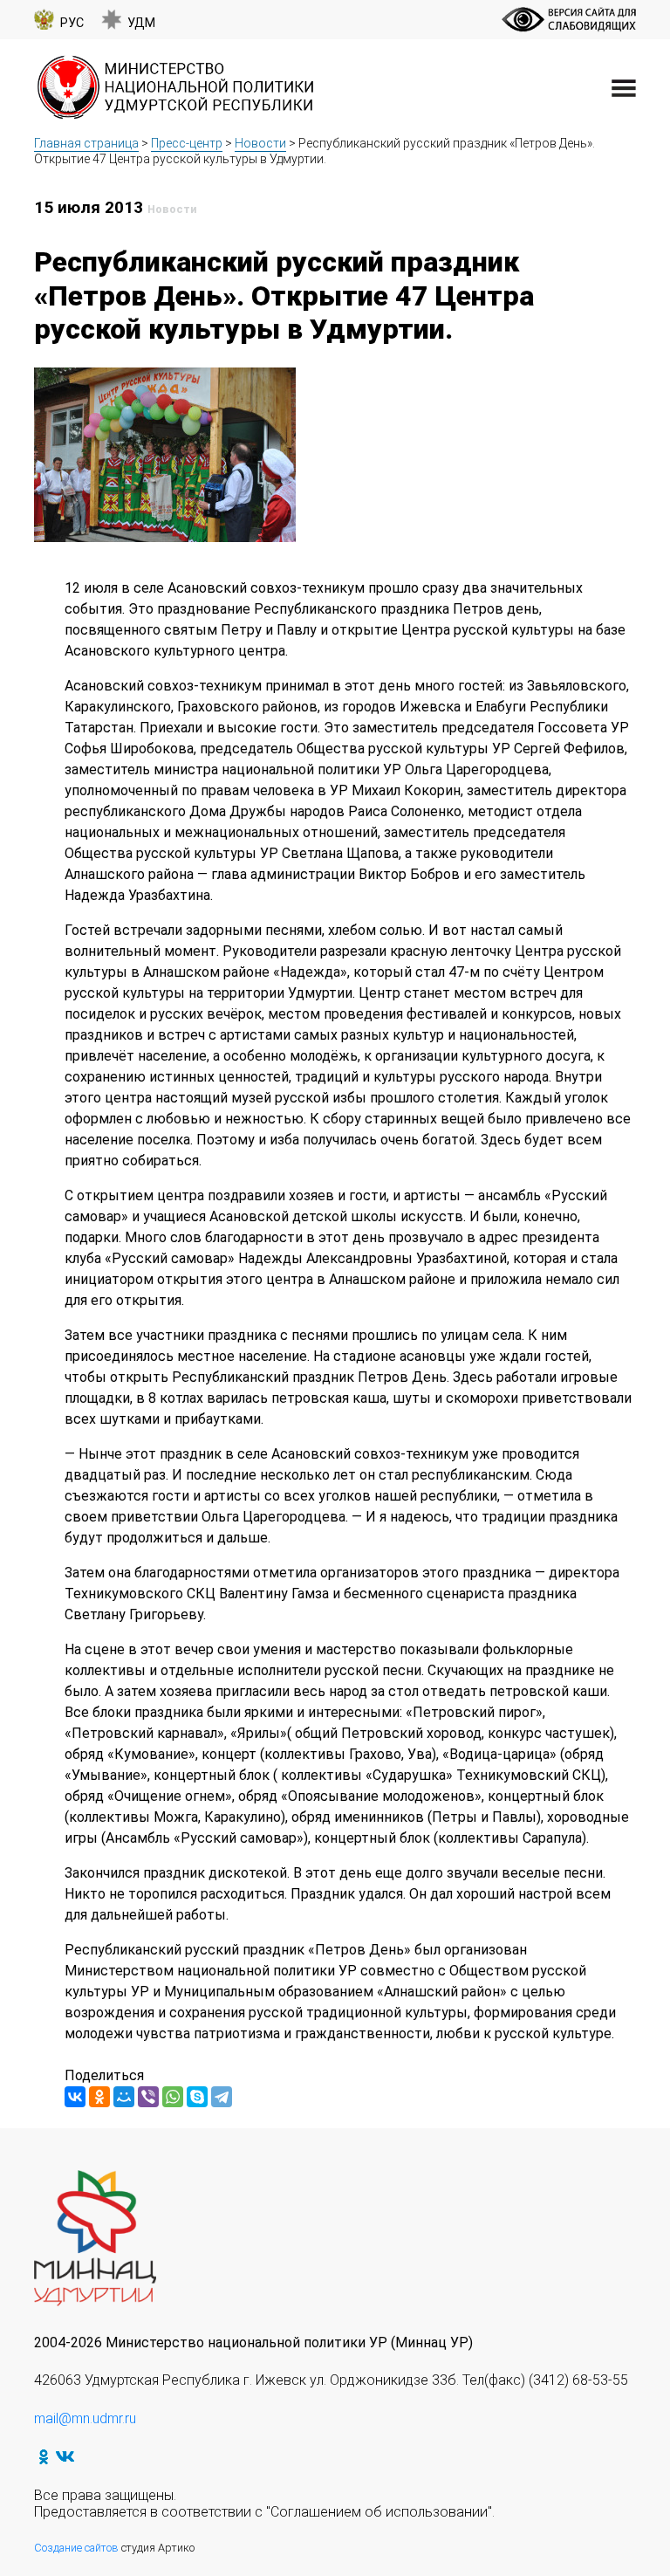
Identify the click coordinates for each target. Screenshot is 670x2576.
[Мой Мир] (124, 2097)
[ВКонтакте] (75, 2097)
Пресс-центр (187, 143)
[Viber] (148, 2097)
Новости (260, 143)
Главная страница (86, 143)
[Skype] (197, 2097)
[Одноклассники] (99, 2097)
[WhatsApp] (173, 2097)
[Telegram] (222, 2097)
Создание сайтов (76, 2548)
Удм (141, 23)
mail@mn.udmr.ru (85, 2418)
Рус (72, 23)
